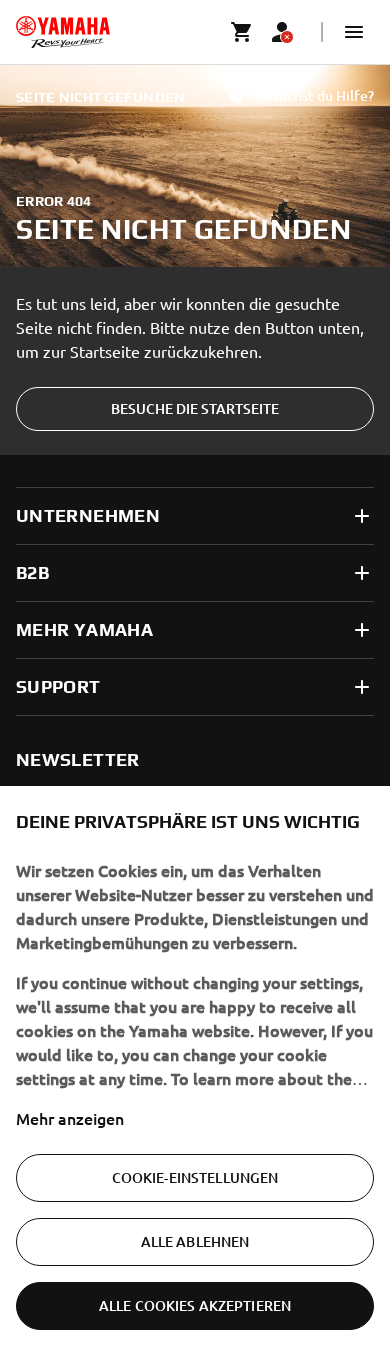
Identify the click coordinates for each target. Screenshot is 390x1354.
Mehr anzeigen (70, 1118)
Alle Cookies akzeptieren (195, 1305)
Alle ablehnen (195, 1241)
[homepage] (63, 32)
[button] (354, 32)
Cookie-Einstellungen (195, 1177)
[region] (195, 1070)
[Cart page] (242, 32)
